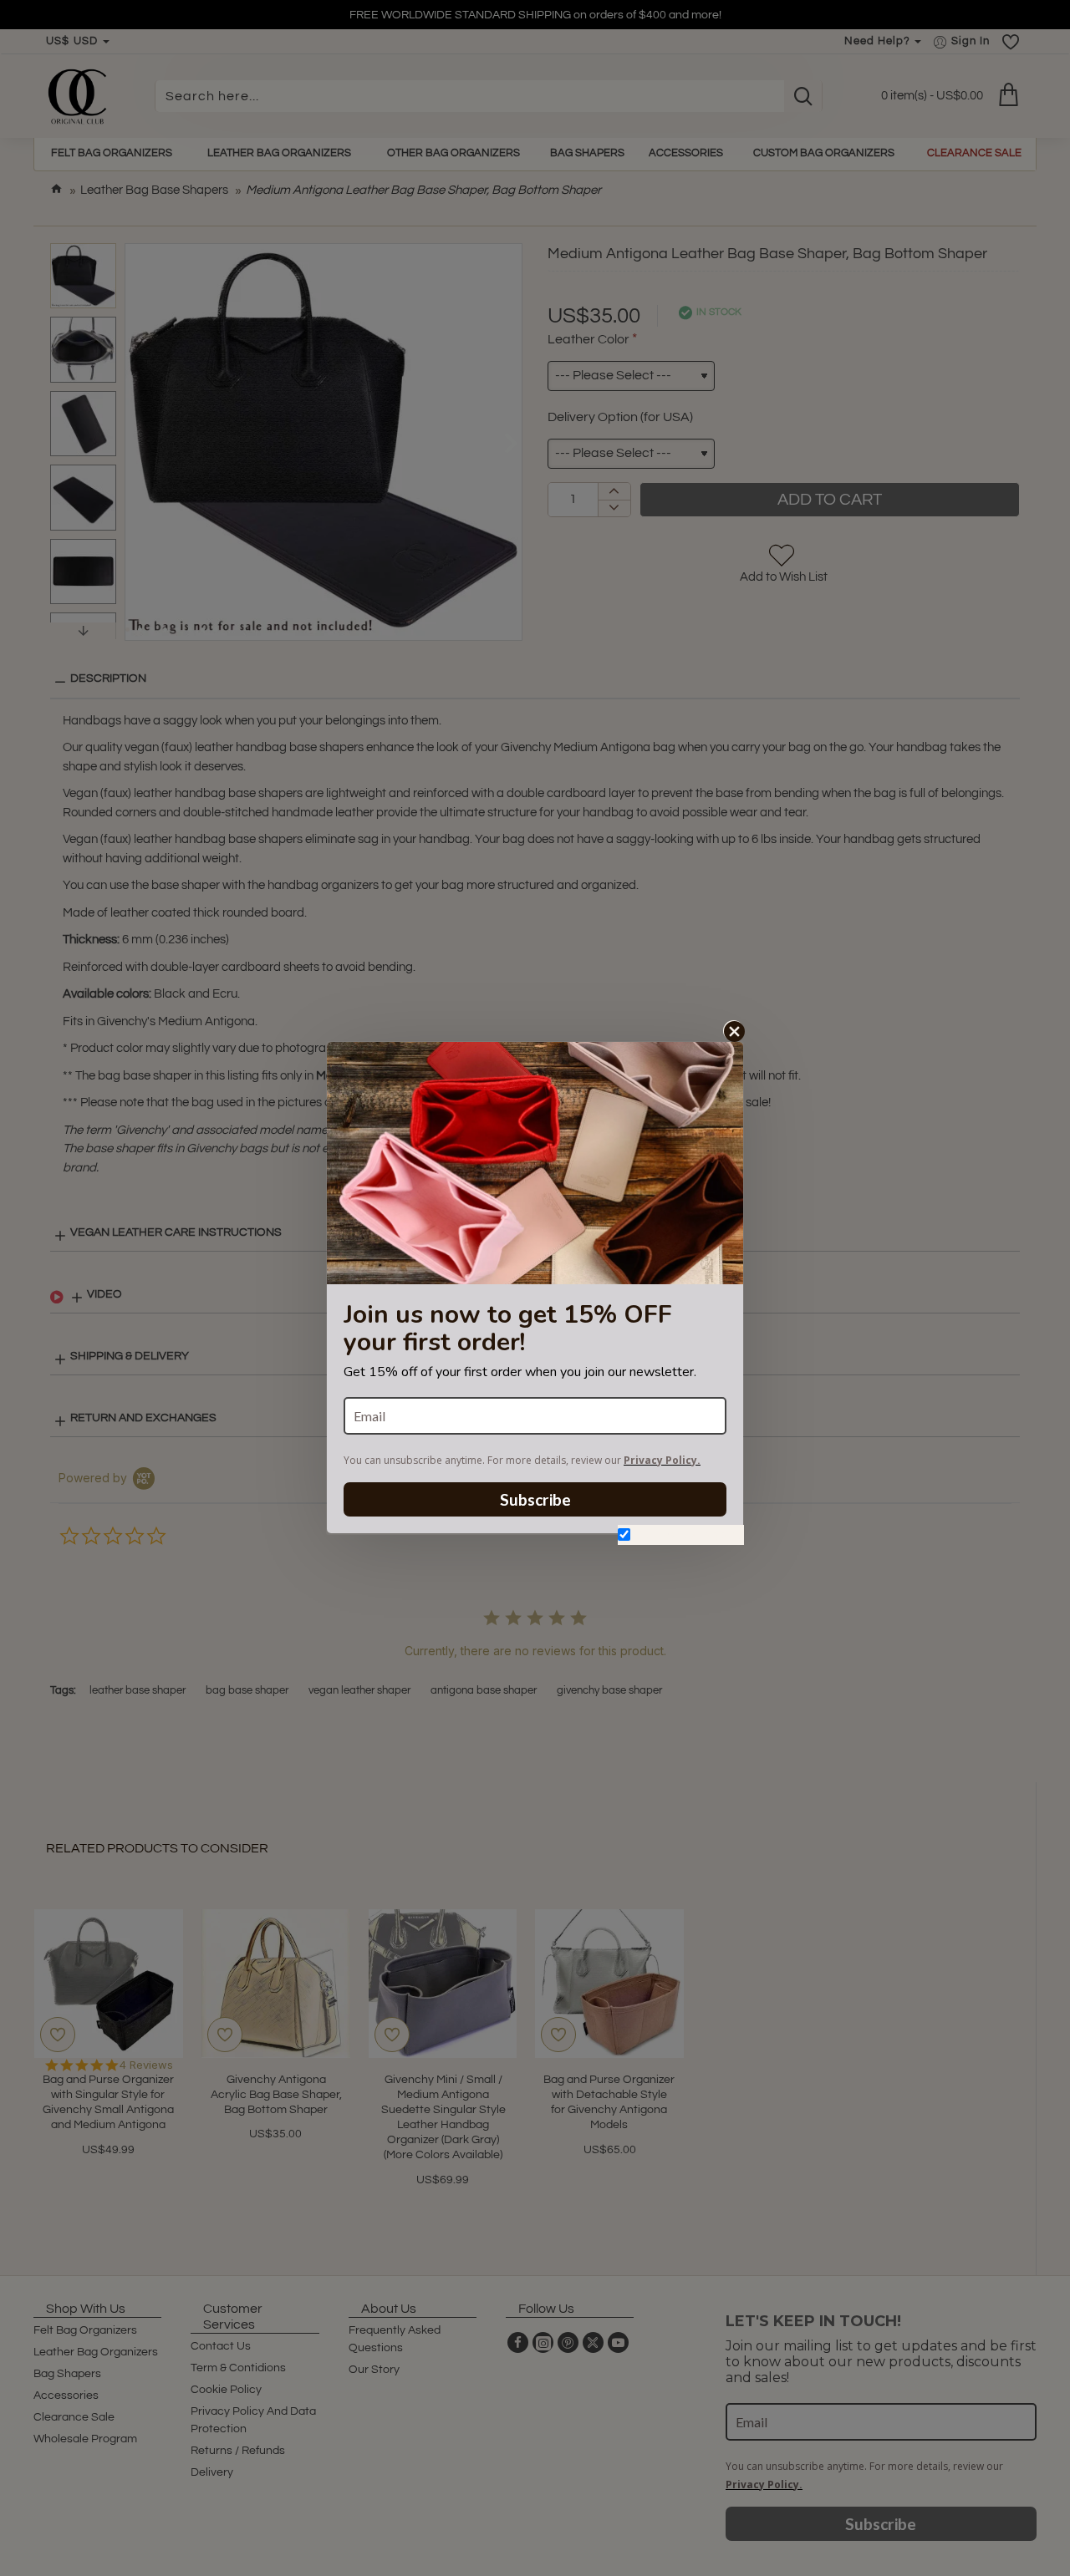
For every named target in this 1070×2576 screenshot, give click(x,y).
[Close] (734, 1031)
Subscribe (535, 1499)
